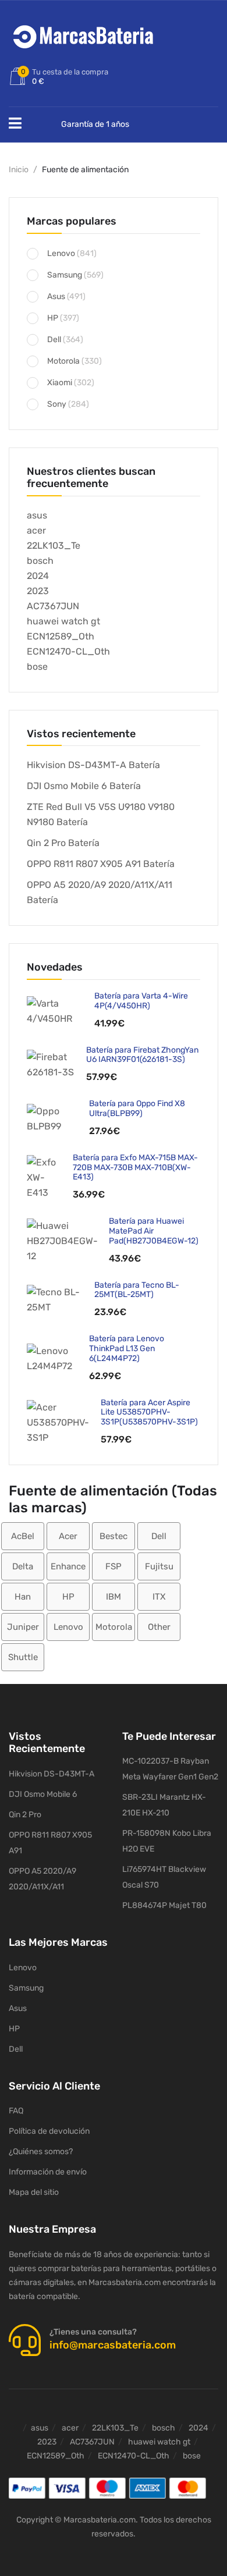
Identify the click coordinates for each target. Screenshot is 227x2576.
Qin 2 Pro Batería (63, 843)
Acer (68, 1536)
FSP (114, 1566)
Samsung (65, 275)
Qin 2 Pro (25, 1815)
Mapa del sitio (34, 2192)
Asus (56, 296)
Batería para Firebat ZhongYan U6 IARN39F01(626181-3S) (142, 1055)
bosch (40, 561)
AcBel (23, 1536)
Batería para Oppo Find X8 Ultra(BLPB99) (137, 1108)
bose (37, 667)
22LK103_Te (54, 546)
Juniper (23, 1627)
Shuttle (23, 1657)
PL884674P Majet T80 (164, 1905)
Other (159, 1627)
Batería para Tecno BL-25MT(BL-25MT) (137, 1290)
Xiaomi (60, 383)
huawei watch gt (63, 621)
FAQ (16, 2111)
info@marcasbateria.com (113, 2345)
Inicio (19, 170)
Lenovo (61, 253)
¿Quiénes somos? (41, 2152)
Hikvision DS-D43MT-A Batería (93, 765)
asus (37, 515)
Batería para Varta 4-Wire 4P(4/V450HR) (141, 1001)
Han (23, 1597)
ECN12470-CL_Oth (68, 651)
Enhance (68, 1566)
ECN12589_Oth (61, 636)
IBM (114, 1597)
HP (53, 318)
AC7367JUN (53, 606)
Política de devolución (49, 2131)
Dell (54, 340)
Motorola (63, 361)
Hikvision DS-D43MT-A (52, 1774)
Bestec (114, 1536)
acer (36, 530)
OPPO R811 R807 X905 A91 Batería (101, 864)
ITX (159, 1597)
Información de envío (48, 2172)
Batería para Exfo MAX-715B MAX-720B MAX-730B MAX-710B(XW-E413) (135, 1168)
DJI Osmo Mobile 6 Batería (84, 786)
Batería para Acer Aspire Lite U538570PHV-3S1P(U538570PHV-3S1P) (149, 1413)
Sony (57, 404)
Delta (23, 1566)
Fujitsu (159, 1566)
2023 (38, 591)
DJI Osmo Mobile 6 (43, 1794)
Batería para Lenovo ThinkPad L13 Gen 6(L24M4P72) (127, 1349)
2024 (38, 576)
